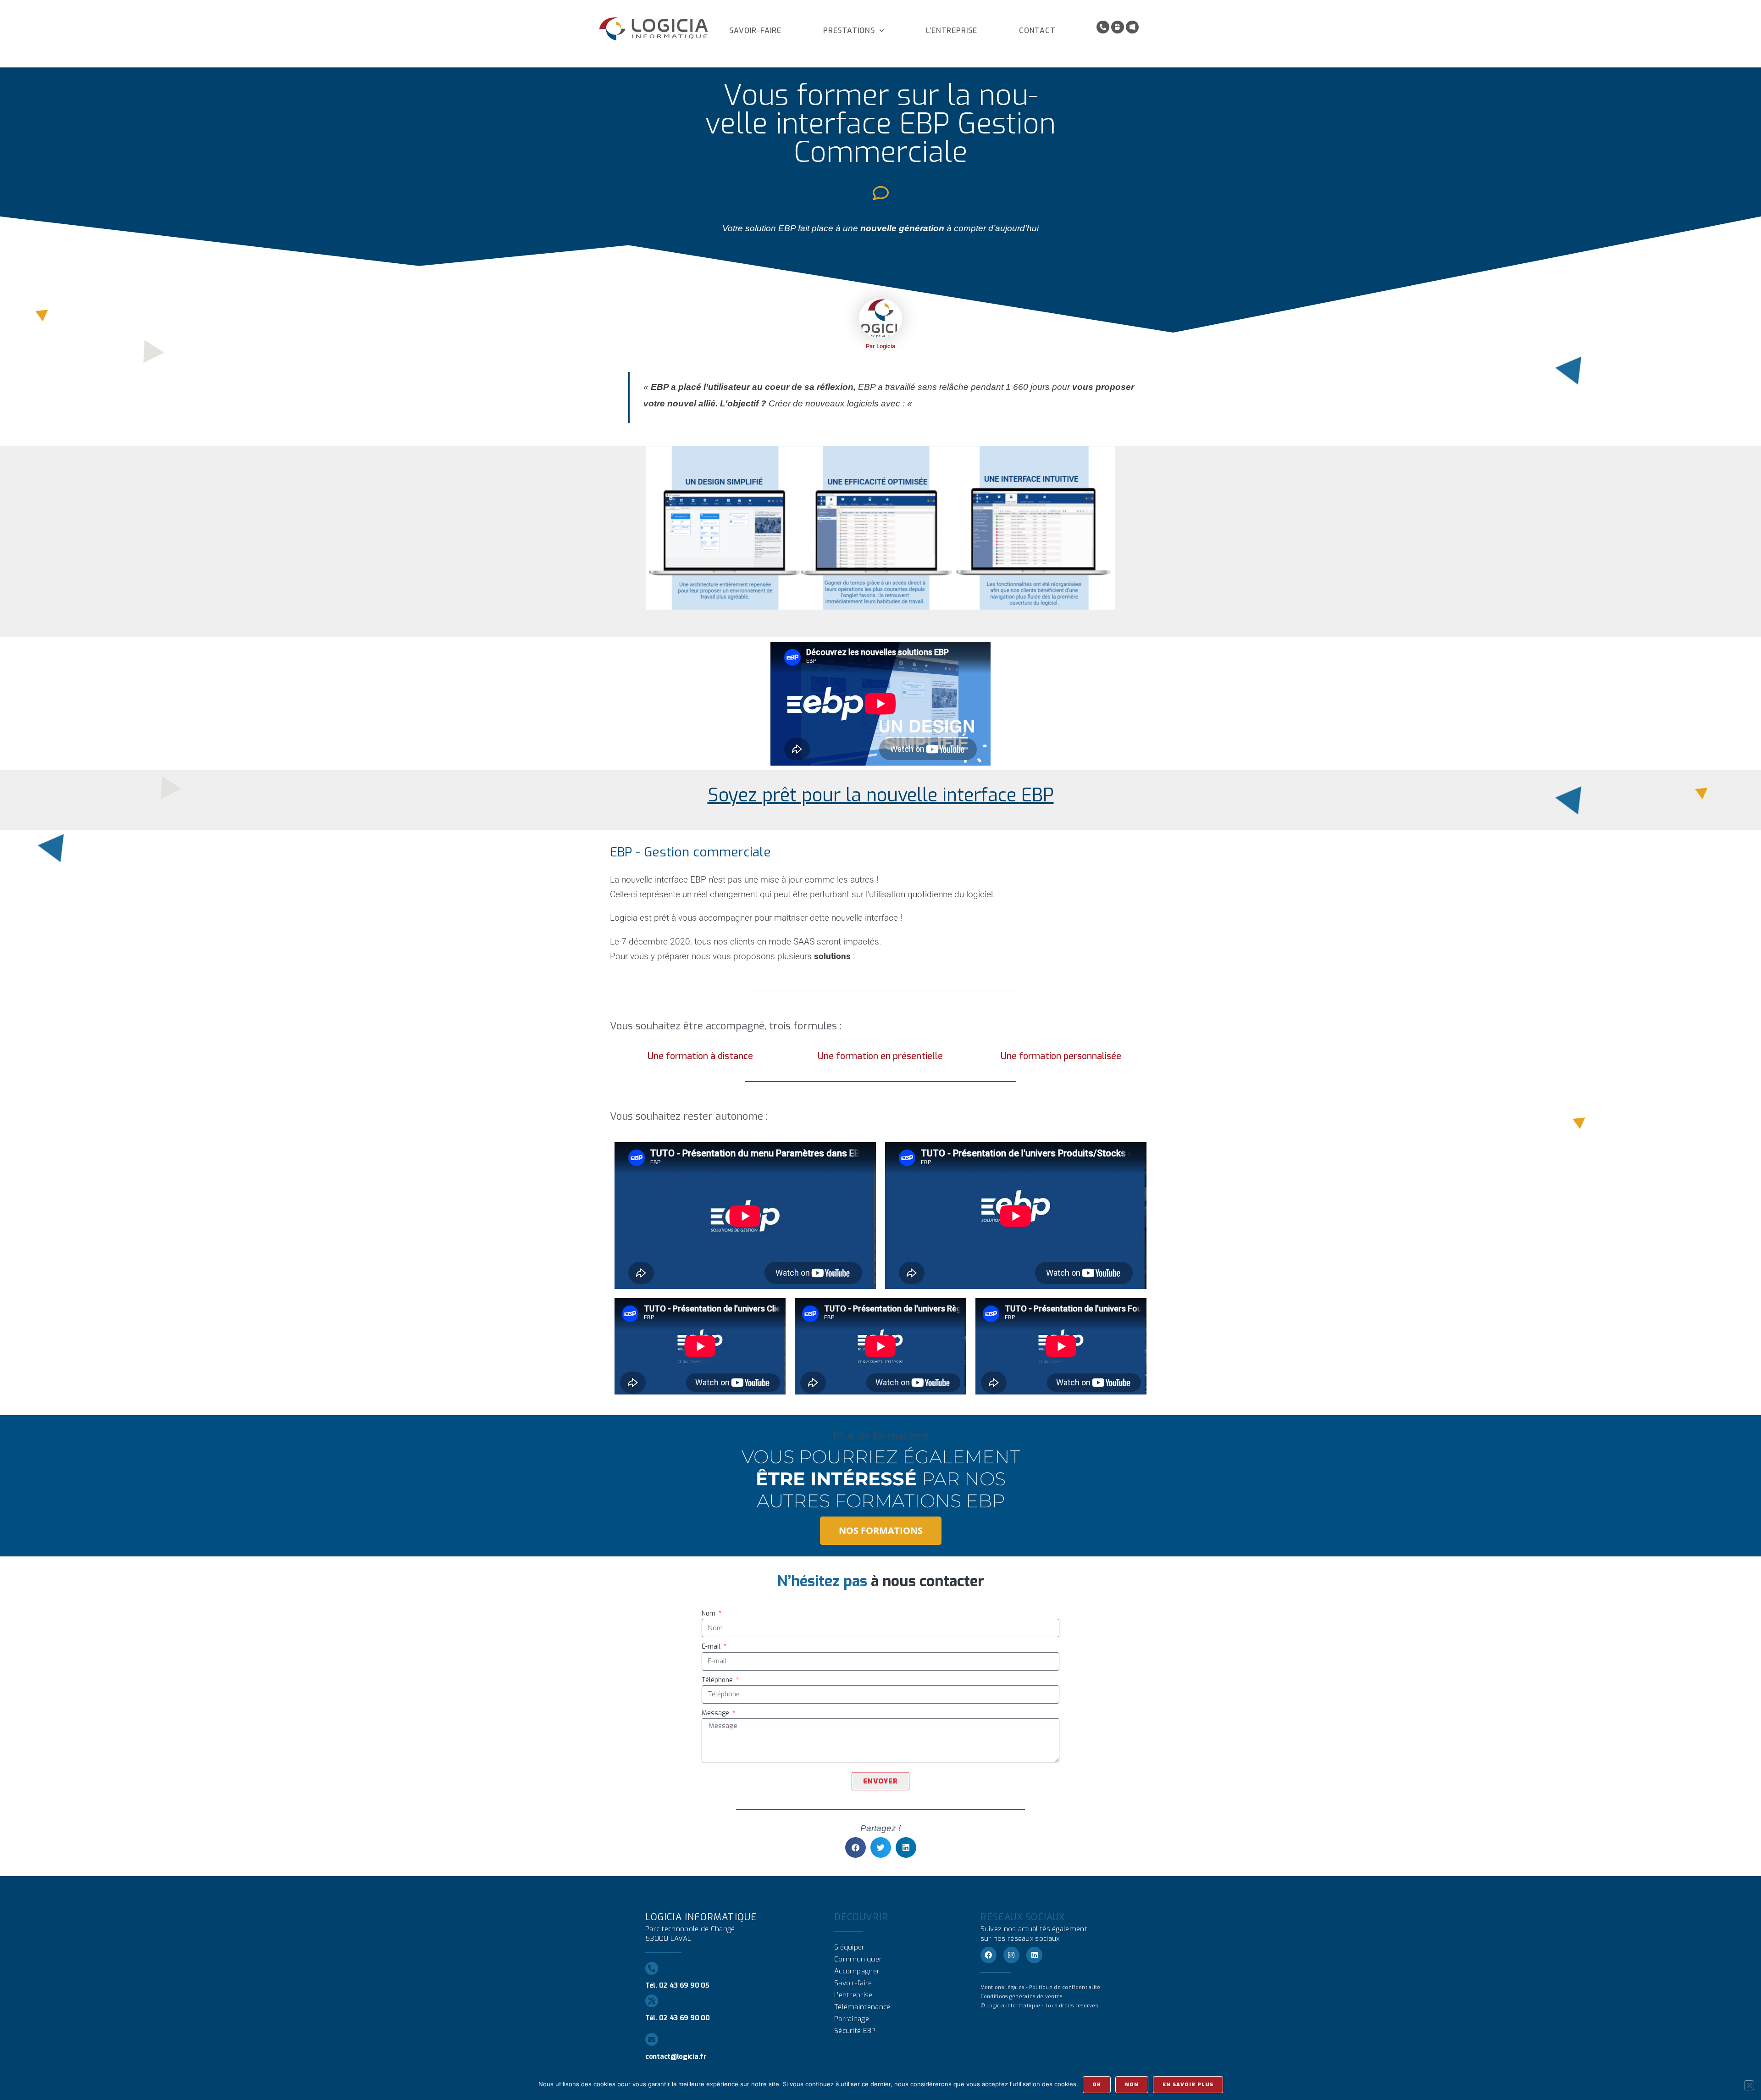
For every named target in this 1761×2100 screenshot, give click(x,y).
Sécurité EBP (855, 2031)
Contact (1037, 31)
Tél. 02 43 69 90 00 (677, 2018)
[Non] (1749, 2085)
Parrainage (852, 2019)
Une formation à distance (700, 1056)
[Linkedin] (1034, 1955)
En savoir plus (1188, 2085)
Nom (709, 1614)
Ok (1097, 2085)
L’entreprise (952, 31)
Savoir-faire (755, 31)
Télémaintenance (862, 2007)
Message (716, 1713)
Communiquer (858, 1959)
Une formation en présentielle (880, 1056)
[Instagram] (1011, 1955)
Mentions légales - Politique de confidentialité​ (1041, 1987)
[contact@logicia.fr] (652, 2039)
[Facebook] (988, 1955)
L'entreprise (853, 1995)
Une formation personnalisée (1061, 1056)
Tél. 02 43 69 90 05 (677, 1985)
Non (1132, 2085)
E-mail (712, 1647)
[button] (856, 1847)
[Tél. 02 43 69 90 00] (652, 2001)
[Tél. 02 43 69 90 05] (652, 1968)
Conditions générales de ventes (1022, 1997)
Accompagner (857, 1971)
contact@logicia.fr (676, 2056)
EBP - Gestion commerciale (690, 852)
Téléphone (718, 1680)
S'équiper (850, 1947)
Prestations (849, 31)
